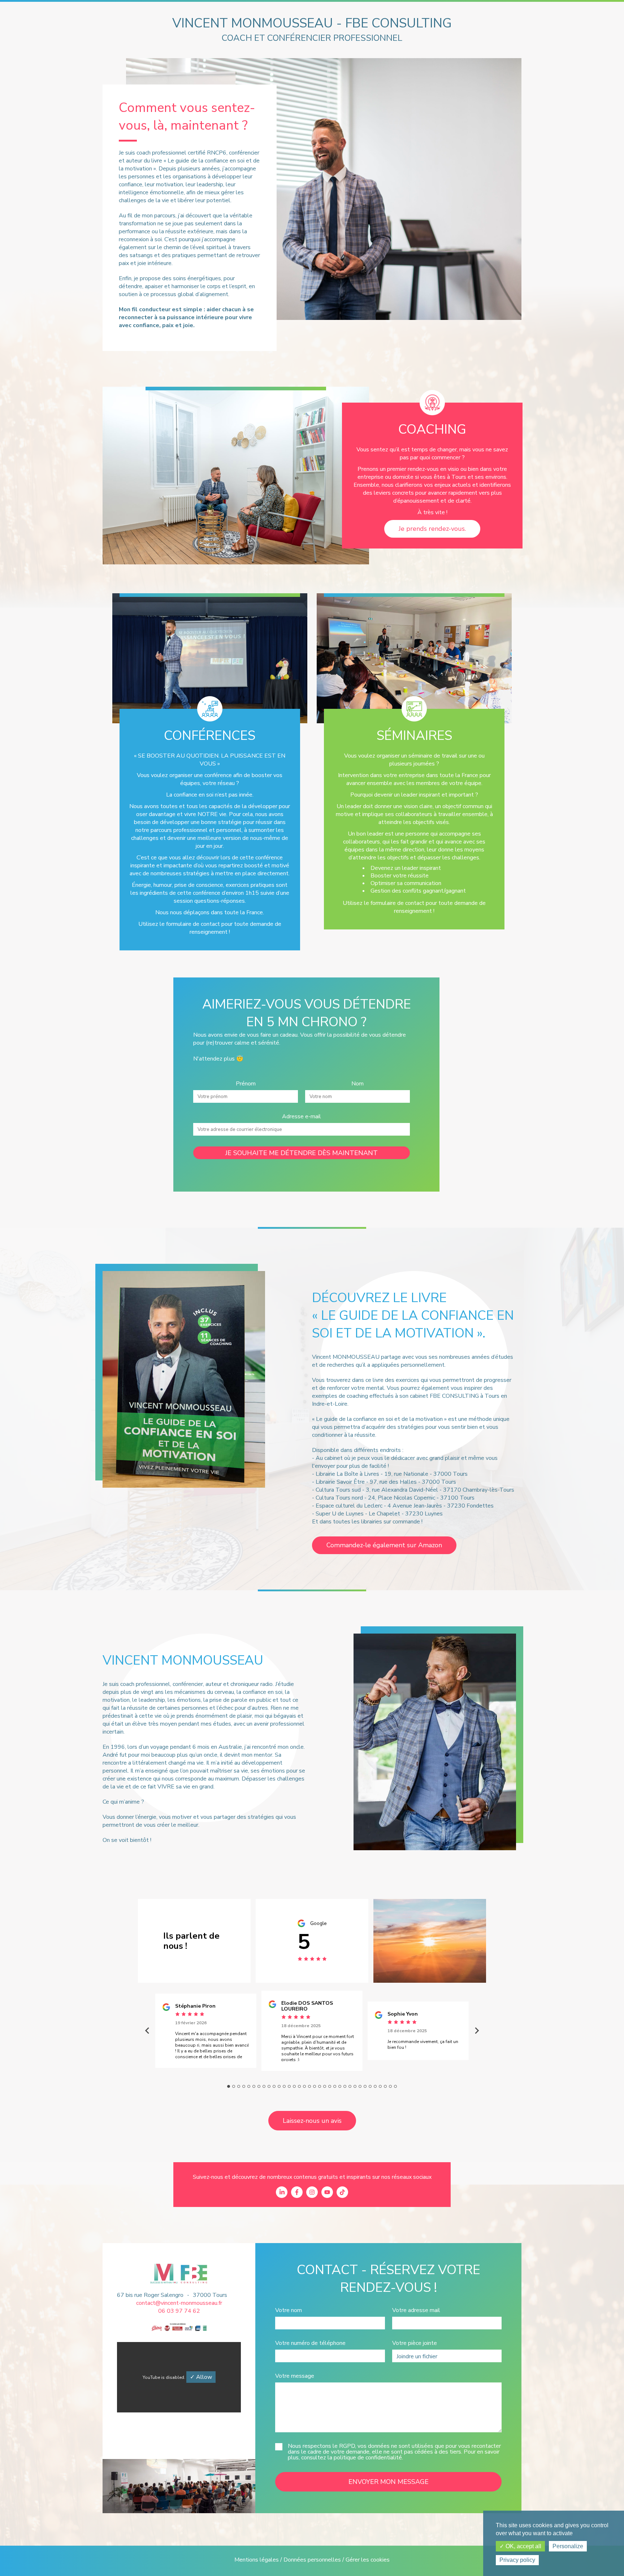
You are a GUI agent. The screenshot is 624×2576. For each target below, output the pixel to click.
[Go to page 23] (340, 2086)
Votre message (295, 2376)
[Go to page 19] (320, 2086)
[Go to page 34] (395, 2086)
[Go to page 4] (244, 2086)
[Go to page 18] (315, 2086)
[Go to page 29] (370, 2086)
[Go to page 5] (249, 2086)
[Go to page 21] (330, 2086)
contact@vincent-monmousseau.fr (179, 2303)
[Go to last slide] (148, 2031)
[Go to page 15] (299, 2086)
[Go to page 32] (385, 2086)
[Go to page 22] (335, 2086)
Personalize (568, 2546)
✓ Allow (201, 2377)
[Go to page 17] (309, 2086)
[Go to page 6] (254, 2086)
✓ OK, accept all (520, 2546)
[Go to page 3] (239, 2086)
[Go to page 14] (294, 2086)
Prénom (246, 1084)
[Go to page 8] (264, 2086)
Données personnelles (312, 2560)
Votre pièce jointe (415, 2343)
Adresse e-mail (302, 1116)
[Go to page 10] (274, 2086)
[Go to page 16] (304, 2086)
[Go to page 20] (325, 2086)
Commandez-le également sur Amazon (384, 1545)
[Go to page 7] (259, 2086)
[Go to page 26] (355, 2086)
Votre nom (289, 2310)
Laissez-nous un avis (312, 2121)
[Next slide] (476, 2031)
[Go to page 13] (289, 2086)
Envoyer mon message (389, 2482)
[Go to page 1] (229, 2086)
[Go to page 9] (269, 2086)
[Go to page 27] (360, 2086)
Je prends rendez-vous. (432, 529)
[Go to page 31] (380, 2086)
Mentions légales (257, 2560)
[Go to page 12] (284, 2086)
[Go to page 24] (345, 2086)
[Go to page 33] (390, 2086)
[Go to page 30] (375, 2086)
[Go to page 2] (234, 2086)
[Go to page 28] (365, 2086)
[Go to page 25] (350, 2086)
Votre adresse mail (416, 2310)
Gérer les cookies (368, 2560)
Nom (357, 1084)
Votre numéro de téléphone (310, 2343)
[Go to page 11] (279, 2086)
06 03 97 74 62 (179, 2311)
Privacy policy (517, 2560)
